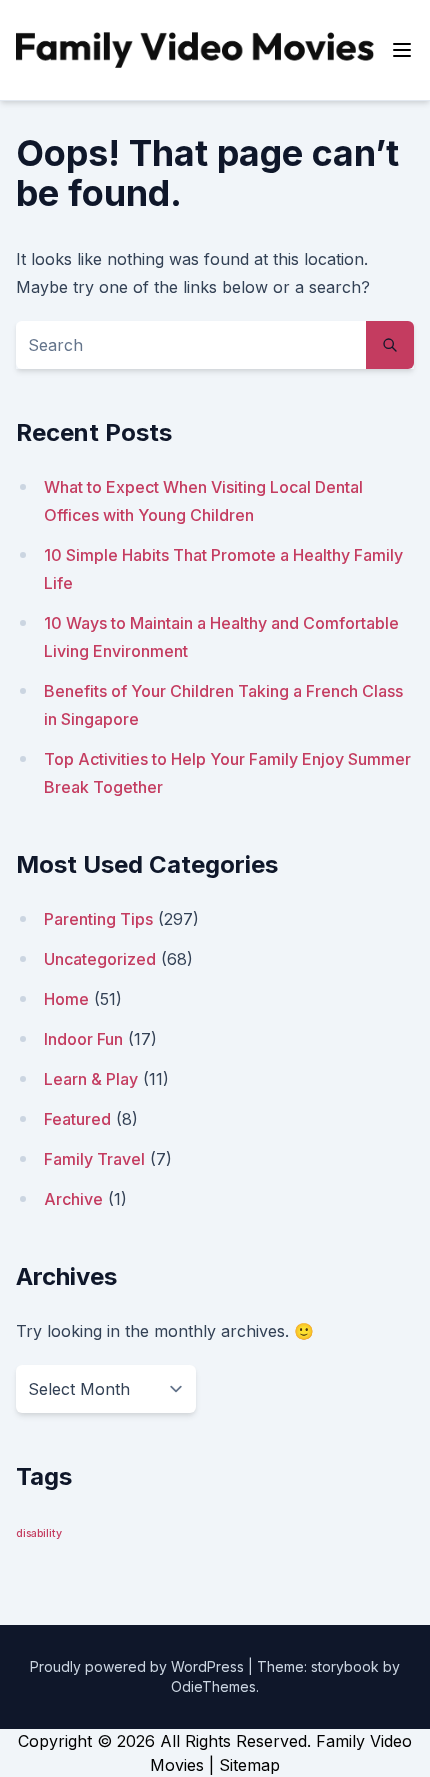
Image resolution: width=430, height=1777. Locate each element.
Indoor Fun (83, 1039)
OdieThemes (213, 1686)
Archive (73, 1199)
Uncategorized (100, 959)
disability (39, 1533)
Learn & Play (91, 1079)
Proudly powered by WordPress (139, 1666)
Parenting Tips (98, 919)
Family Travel (94, 1159)
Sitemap (249, 1765)
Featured (77, 1119)
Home (66, 999)
